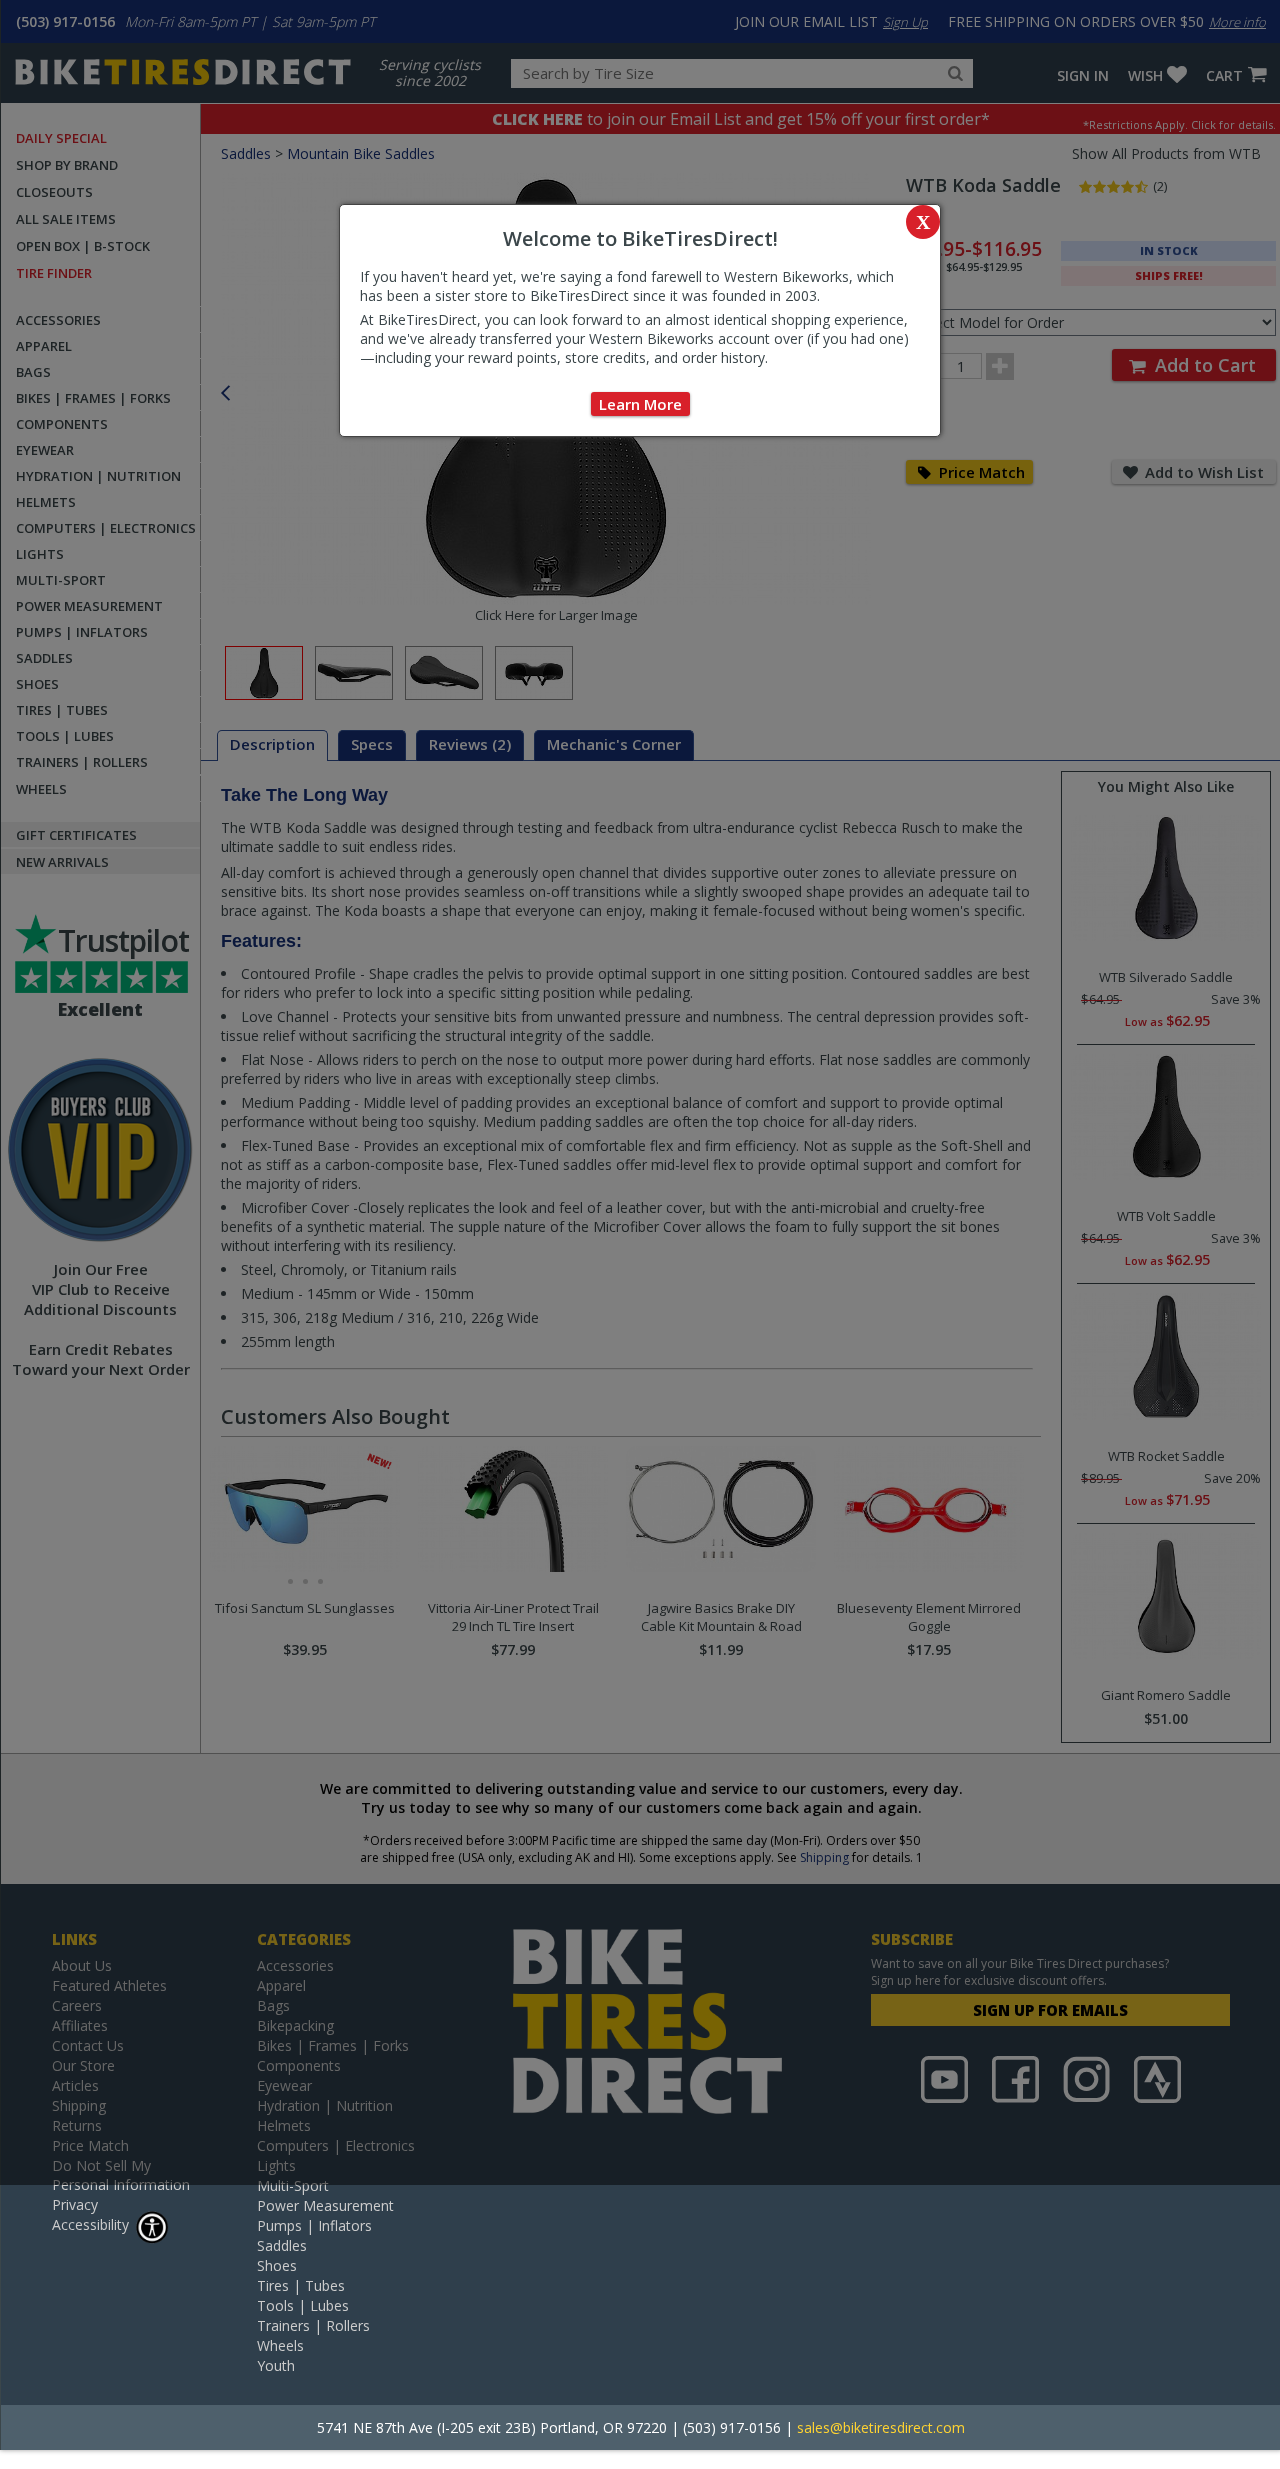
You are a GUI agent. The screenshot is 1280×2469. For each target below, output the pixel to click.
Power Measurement (325, 2205)
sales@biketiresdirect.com (881, 2427)
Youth (276, 2365)
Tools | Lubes (303, 2305)
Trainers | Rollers (313, 2325)
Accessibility (90, 2224)
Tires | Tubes (301, 2285)
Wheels (280, 2345)
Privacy (75, 2204)
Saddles (282, 2245)
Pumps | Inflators (314, 2225)
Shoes (277, 2265)
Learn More (640, 404)
